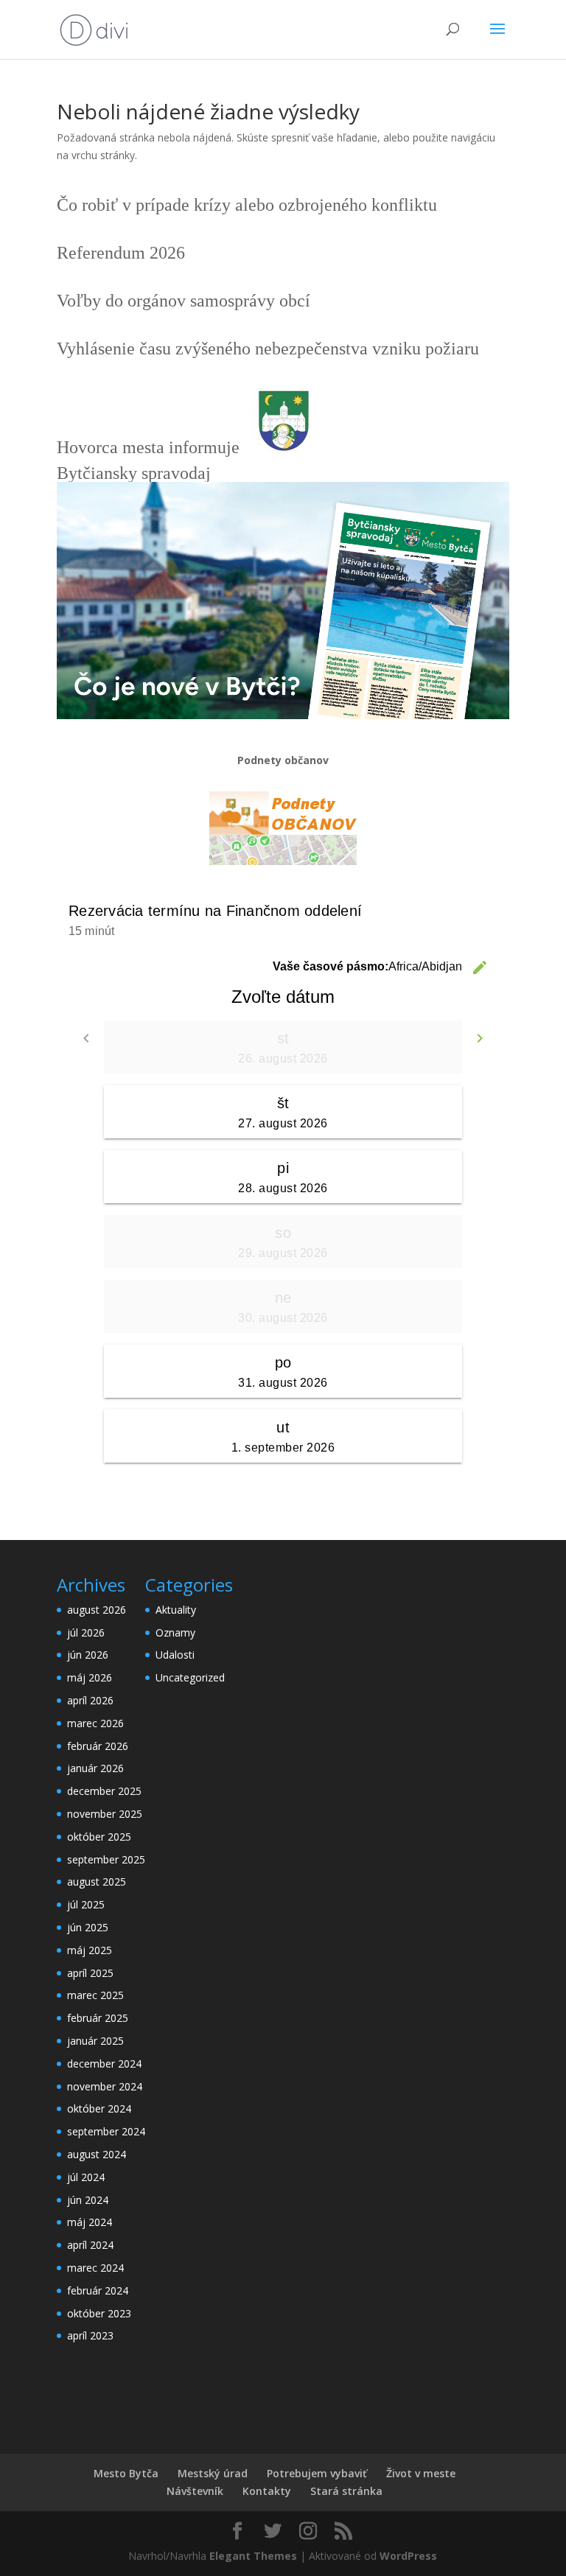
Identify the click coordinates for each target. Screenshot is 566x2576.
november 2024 (105, 2086)
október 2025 (99, 1837)
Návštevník (195, 2491)
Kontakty (267, 2491)
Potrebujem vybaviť (317, 2473)
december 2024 (104, 2064)
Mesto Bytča (126, 2473)
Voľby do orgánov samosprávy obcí (184, 301)
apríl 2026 (90, 1700)
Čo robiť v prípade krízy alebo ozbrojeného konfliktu (247, 205)
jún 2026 (88, 1655)
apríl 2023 (90, 2335)
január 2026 (95, 1768)
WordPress (408, 2556)
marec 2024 (95, 2268)
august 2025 (97, 1882)
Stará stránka (346, 2491)
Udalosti (175, 1655)
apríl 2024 (90, 2245)
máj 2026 (90, 1677)
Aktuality (176, 1610)
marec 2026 (95, 1723)
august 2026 (97, 1610)
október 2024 (99, 2108)
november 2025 (105, 1814)
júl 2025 (86, 1904)
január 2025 (95, 2041)
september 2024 (106, 2131)
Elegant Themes (253, 2556)
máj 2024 (90, 2222)
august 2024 (97, 2154)
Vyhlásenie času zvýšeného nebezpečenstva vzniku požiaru (268, 349)
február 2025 (98, 2018)
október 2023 (99, 2313)
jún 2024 (88, 2200)
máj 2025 (90, 1950)
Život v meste (421, 2473)
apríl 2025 (90, 1973)
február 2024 (98, 2290)
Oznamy (175, 1632)
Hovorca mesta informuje (148, 447)
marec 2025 (95, 1995)
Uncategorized (190, 1677)
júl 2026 (86, 1632)
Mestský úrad (213, 2473)
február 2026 (98, 1746)
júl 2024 (86, 2177)
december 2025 (104, 1791)
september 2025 (106, 1859)
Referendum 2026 (121, 253)
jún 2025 (88, 1927)
